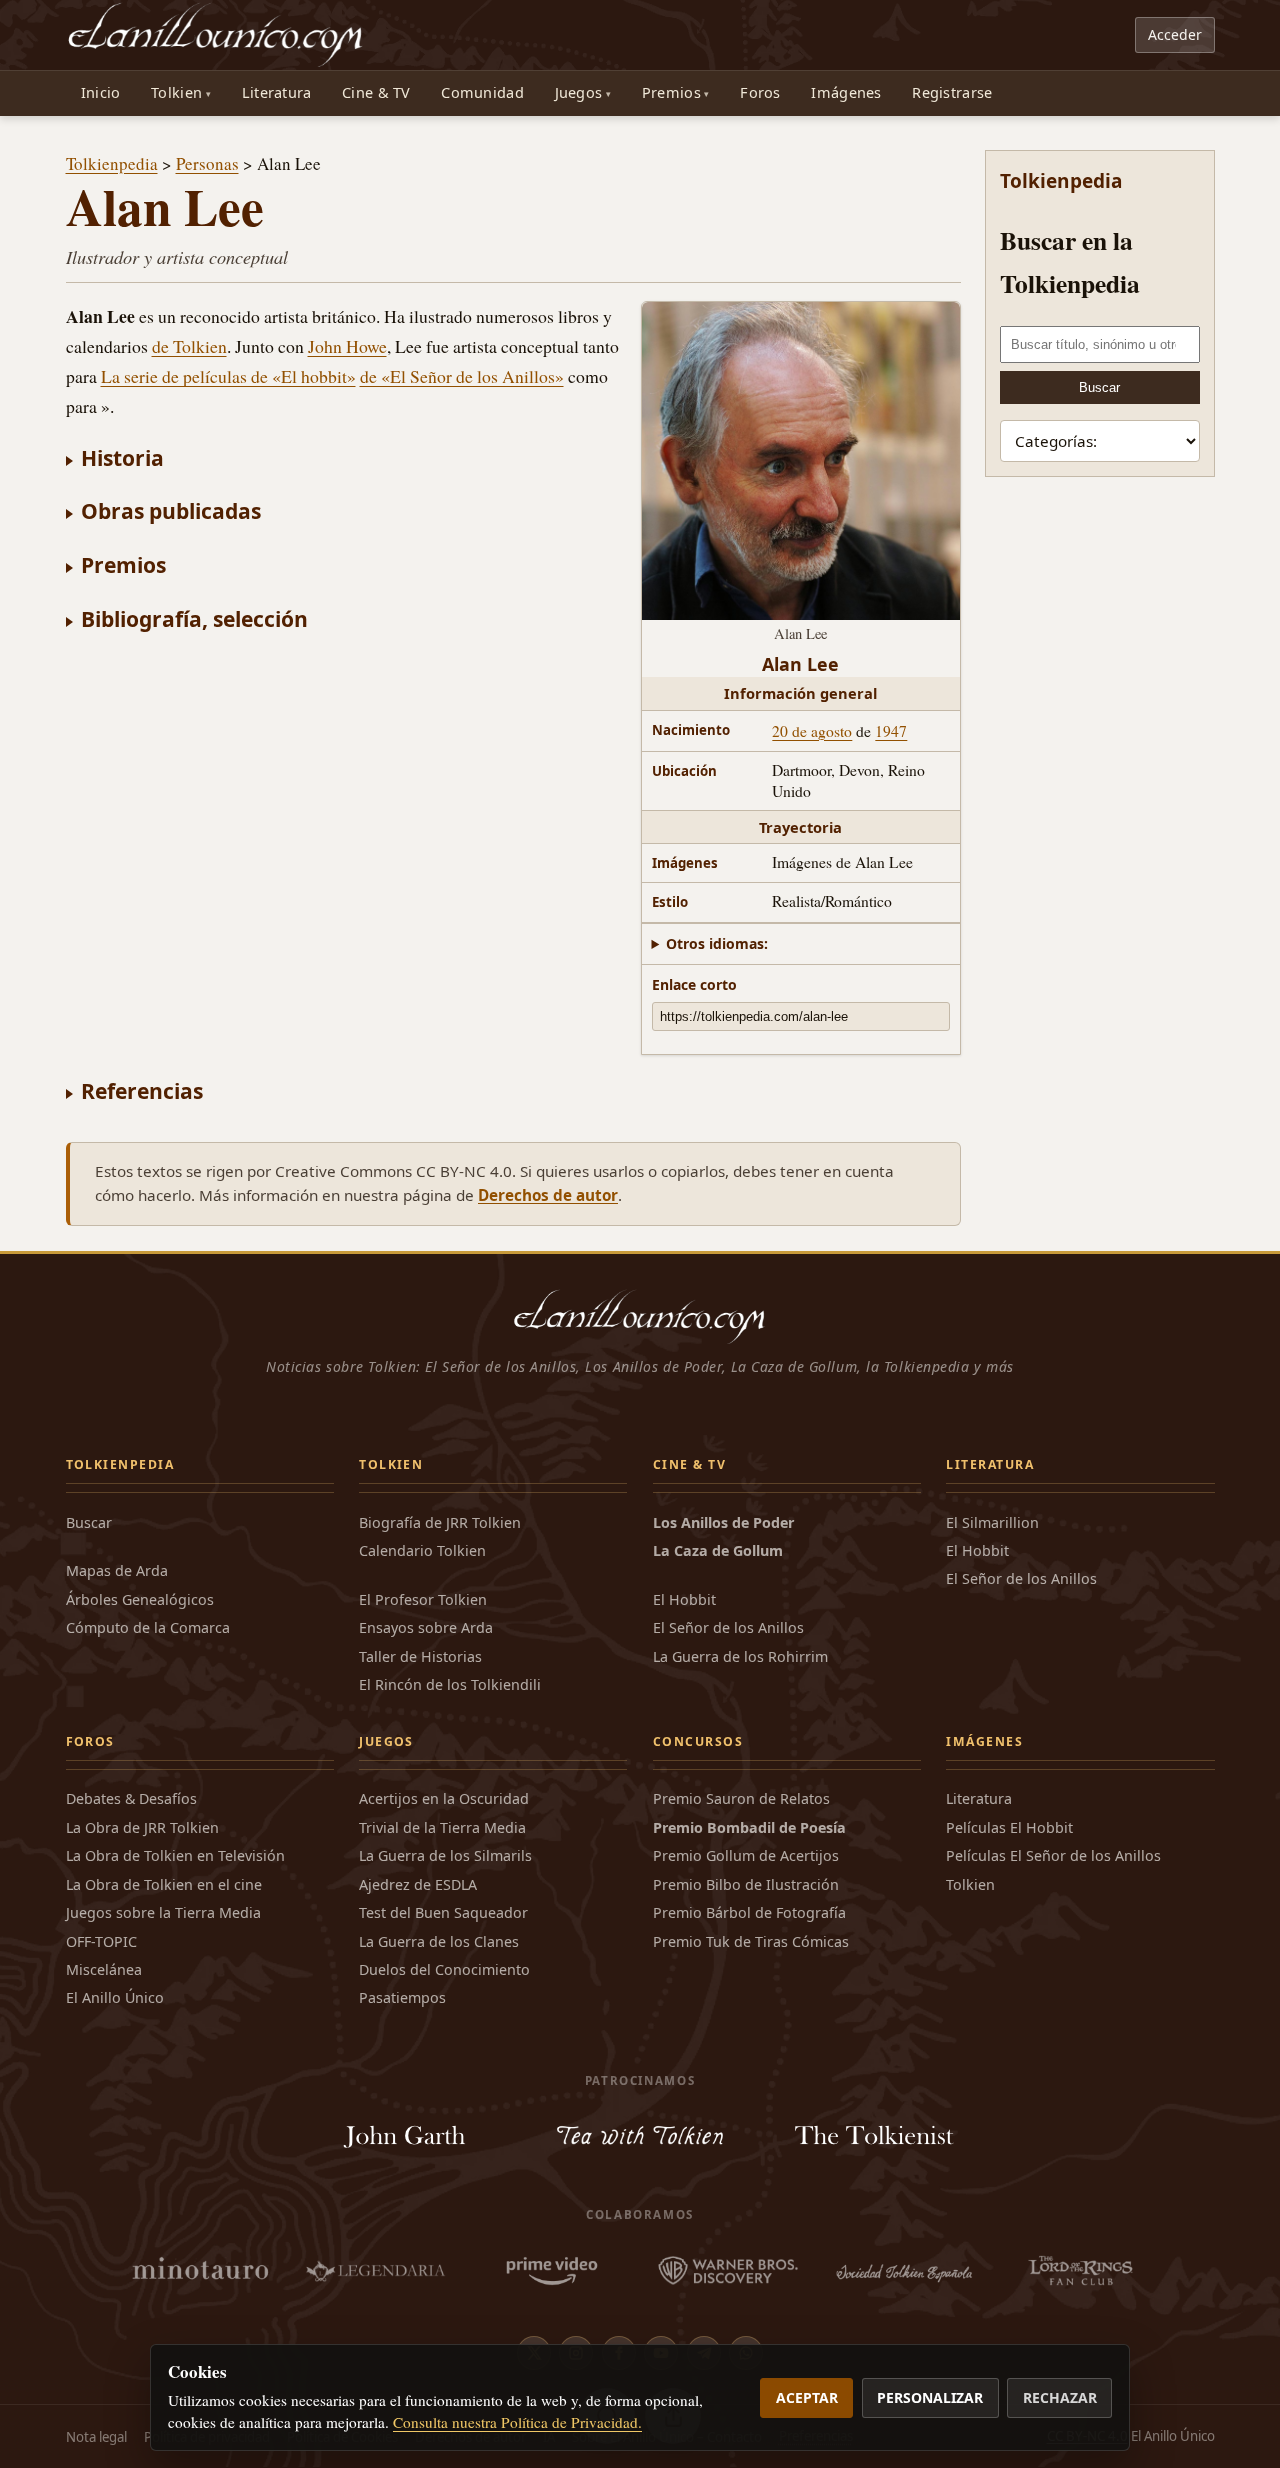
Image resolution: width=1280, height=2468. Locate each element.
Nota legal (96, 2437)
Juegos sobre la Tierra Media (163, 1912)
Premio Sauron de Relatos (741, 1798)
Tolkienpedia (112, 163)
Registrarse (952, 92)
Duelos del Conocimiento (444, 1969)
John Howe (347, 346)
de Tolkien (189, 346)
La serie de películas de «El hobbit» (228, 376)
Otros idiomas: (717, 943)
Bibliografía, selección (194, 618)
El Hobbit (684, 1599)
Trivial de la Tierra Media (442, 1827)
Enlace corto (694, 984)
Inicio (101, 92)
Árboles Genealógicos (140, 1599)
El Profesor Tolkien (423, 1599)
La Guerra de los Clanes (439, 1941)
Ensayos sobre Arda (426, 1627)
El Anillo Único (115, 1997)
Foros (760, 92)
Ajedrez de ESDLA (418, 1884)
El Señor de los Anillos (728, 1627)
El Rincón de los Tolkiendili (450, 1684)
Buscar (1099, 387)
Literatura (277, 92)
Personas (207, 163)
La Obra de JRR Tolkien (142, 1827)
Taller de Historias (420, 1656)
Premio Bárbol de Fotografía (749, 1912)
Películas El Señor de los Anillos (1053, 1855)
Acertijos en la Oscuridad (444, 1798)
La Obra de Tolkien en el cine (164, 1884)
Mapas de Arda (117, 1570)
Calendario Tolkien (422, 1550)
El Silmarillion (992, 1522)
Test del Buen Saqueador (443, 1912)
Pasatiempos (402, 1997)
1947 (891, 730)
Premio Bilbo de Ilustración (746, 1884)
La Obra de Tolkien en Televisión (175, 1855)
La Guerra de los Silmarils (445, 1855)
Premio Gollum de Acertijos (746, 1855)
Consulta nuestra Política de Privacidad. (517, 2422)
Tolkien (176, 92)
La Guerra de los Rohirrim (740, 1656)
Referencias (142, 1090)
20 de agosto (812, 730)
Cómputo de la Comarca (148, 1627)
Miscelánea (104, 1969)
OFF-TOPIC (101, 1941)
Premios (671, 92)
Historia (122, 457)
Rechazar (1060, 2397)
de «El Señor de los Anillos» (462, 376)
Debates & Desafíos (131, 1798)
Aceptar (807, 2397)
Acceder (1175, 34)
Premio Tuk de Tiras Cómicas (751, 1941)
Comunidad (482, 92)
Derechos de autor (548, 1195)
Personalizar (930, 2397)
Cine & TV (376, 92)
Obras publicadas (171, 510)
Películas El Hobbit (1009, 1827)
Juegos (579, 92)
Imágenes (846, 92)
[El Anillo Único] (216, 35)
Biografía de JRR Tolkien (440, 1522)
